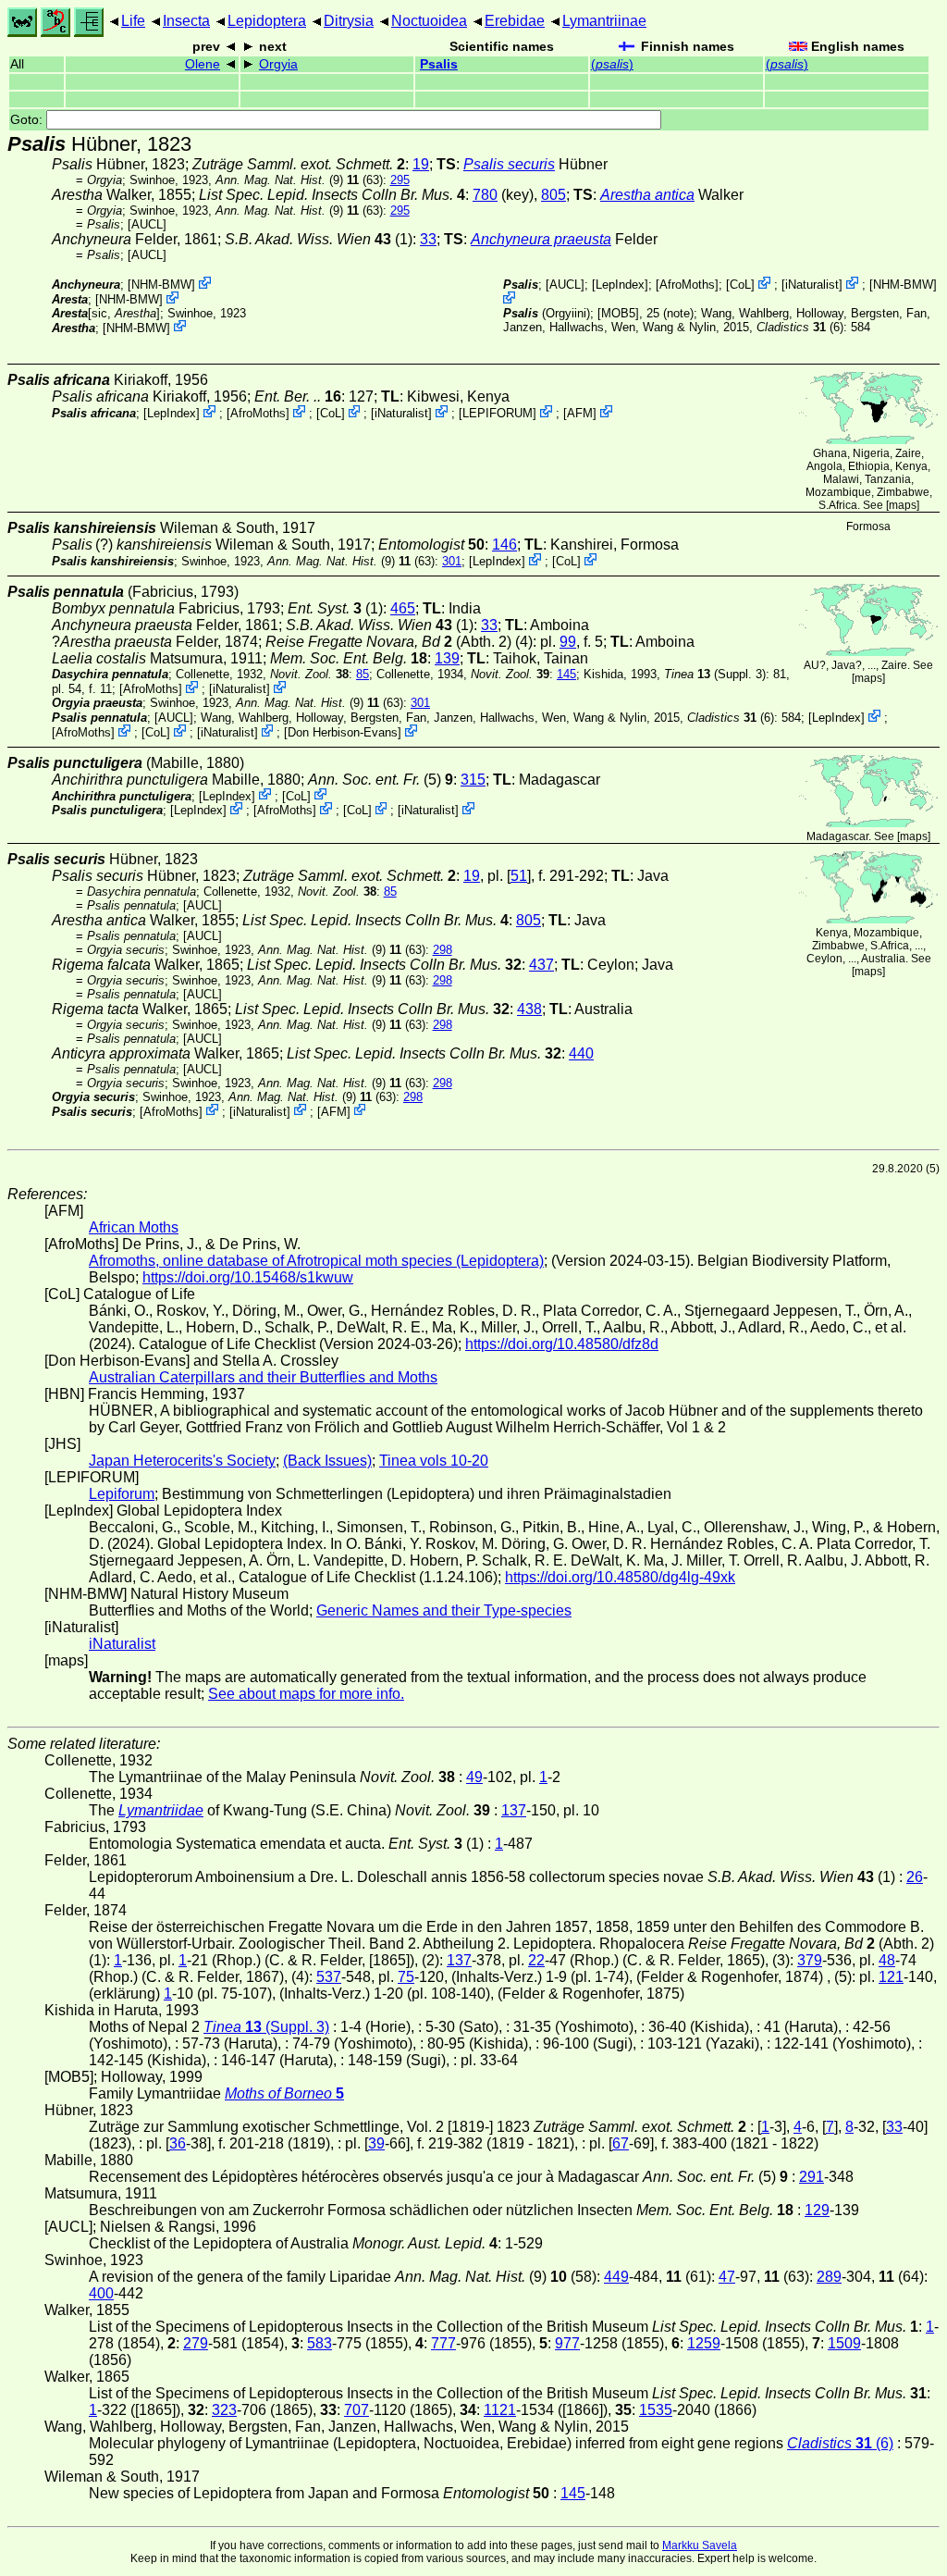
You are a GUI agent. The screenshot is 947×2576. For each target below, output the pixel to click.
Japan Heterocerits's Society (182, 1461)
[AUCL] (147, 224)
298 (443, 950)
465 (403, 608)
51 (519, 876)
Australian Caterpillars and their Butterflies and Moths (263, 1377)
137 (514, 1810)
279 (196, 2343)
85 (363, 674)
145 (566, 674)
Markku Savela (700, 2545)
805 (553, 195)
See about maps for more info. (306, 1694)
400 (101, 2293)
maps (903, 505)
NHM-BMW (161, 285)
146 (504, 545)
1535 (656, 2410)
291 (812, 2177)
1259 (704, 2343)
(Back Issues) (327, 1461)
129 (817, 2210)
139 (447, 658)
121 (891, 1977)
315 (473, 780)
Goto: (28, 120)
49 (474, 1777)
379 (810, 1960)
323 (224, 2410)
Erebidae (515, 21)
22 (536, 1960)
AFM (580, 413)
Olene (203, 64)
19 (421, 164)
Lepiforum (122, 1494)
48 (887, 1960)
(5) (381, 780)
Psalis (439, 64)
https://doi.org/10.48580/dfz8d (562, 1344)
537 (329, 1977)
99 (568, 642)
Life (133, 21)
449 (616, 2277)
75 (406, 1977)
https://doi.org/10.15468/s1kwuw (248, 1277)
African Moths (134, 1227)
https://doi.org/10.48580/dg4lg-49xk (620, 1577)
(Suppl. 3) (715, 674)
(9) (279, 180)
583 (320, 2343)
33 (428, 239)
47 (727, 2277)
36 (178, 2143)
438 (529, 1009)
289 (829, 2277)
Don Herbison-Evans (343, 732)
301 (452, 561)
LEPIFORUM (498, 413)
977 (567, 2343)
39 (376, 2143)
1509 (844, 2343)
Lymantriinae (604, 21)
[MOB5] (618, 313)
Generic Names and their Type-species (444, 1610)
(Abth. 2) (388, 642)
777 (443, 2343)
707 (357, 2410)
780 (485, 195)
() (612, 64)
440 (581, 1053)
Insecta (186, 21)
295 (400, 180)
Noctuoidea (429, 21)
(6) (800, 327)
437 (541, 965)
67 (621, 2143)
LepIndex (620, 285)
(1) (319, 239)
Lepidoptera (267, 21)
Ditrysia (349, 21)
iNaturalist (812, 285)
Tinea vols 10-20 (434, 1461)
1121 (500, 2410)
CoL (740, 285)
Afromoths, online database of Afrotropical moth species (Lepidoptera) (316, 1261)
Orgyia (278, 64)
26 (915, 1877)
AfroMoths (687, 285)
